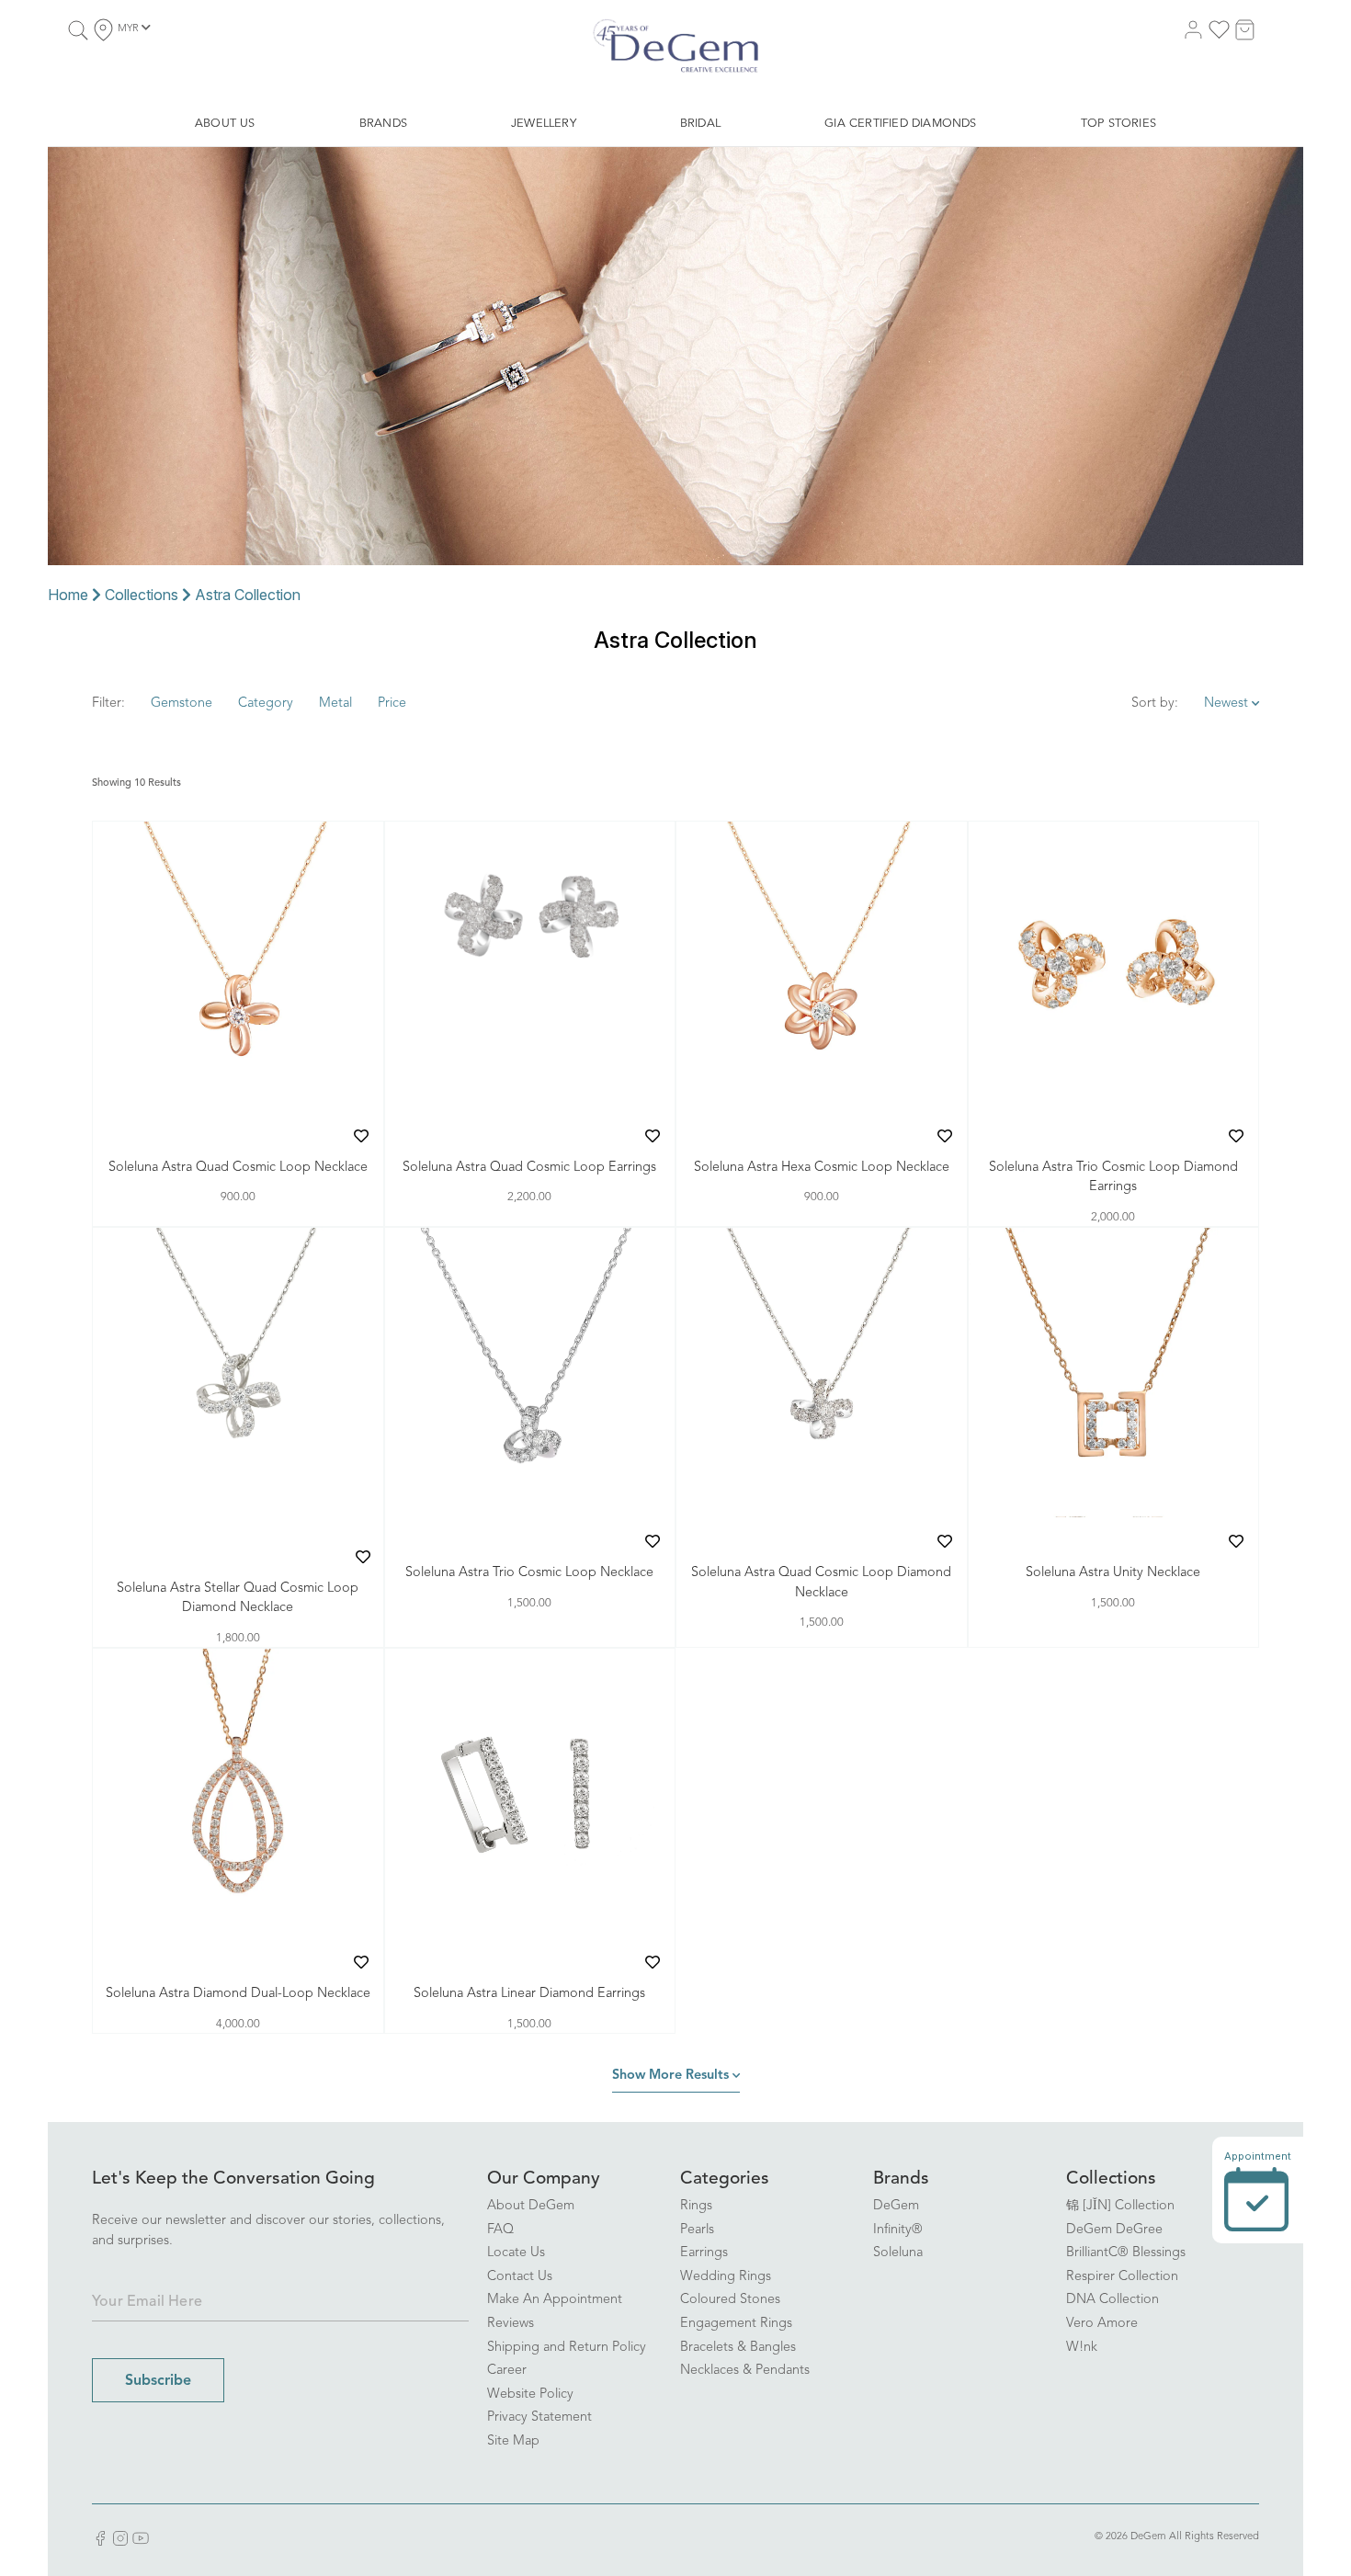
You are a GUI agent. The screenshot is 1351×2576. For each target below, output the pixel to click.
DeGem (896, 2206)
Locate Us (516, 2253)
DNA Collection (1113, 2300)
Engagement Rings (736, 2324)
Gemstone (182, 704)
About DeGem (531, 2206)
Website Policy (530, 2394)
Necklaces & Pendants (745, 2371)
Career (507, 2371)
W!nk (1082, 2348)
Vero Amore (1102, 2324)
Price (392, 704)
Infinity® (898, 2230)
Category (266, 704)
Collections (142, 595)
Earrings (704, 2253)
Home (68, 595)
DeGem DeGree (1114, 2230)
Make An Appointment (555, 2300)
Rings (696, 2206)
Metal (335, 704)
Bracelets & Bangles (738, 2348)
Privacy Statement (539, 2417)
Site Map (513, 2441)
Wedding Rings (726, 2277)
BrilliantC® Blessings (1126, 2253)
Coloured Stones (730, 2300)
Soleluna (898, 2253)
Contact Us (520, 2277)
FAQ (500, 2230)
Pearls (697, 2230)
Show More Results (672, 2076)
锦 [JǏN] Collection (1120, 2206)
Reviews (511, 2324)
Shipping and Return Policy (567, 2348)
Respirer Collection (1122, 2277)
